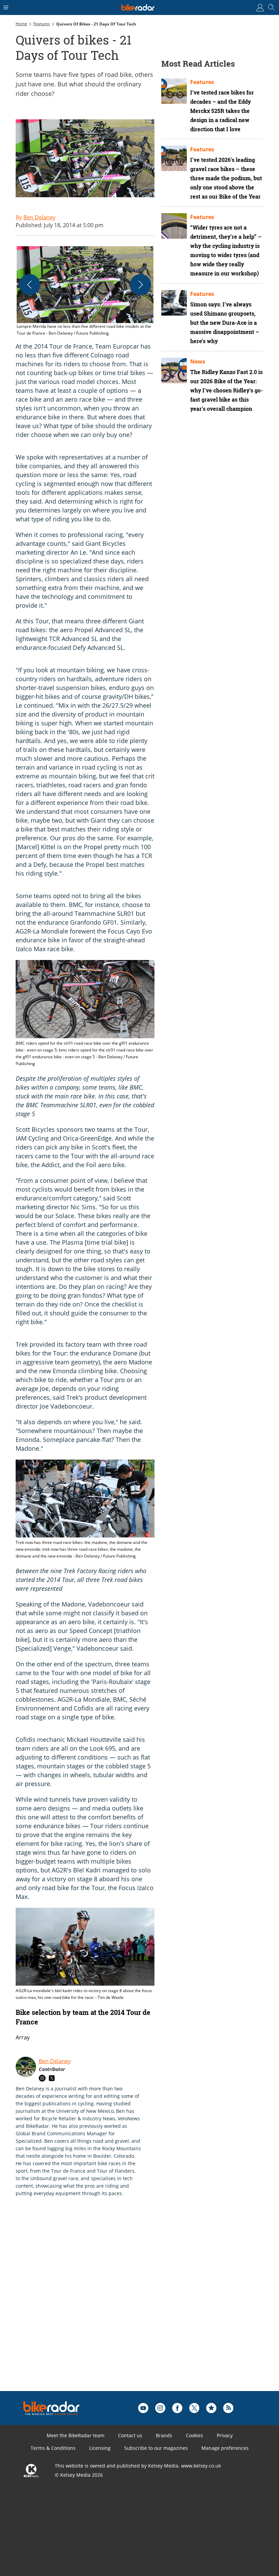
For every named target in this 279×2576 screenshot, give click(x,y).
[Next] (141, 285)
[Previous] (30, 285)
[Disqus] (121, 2305)
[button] (85, 291)
